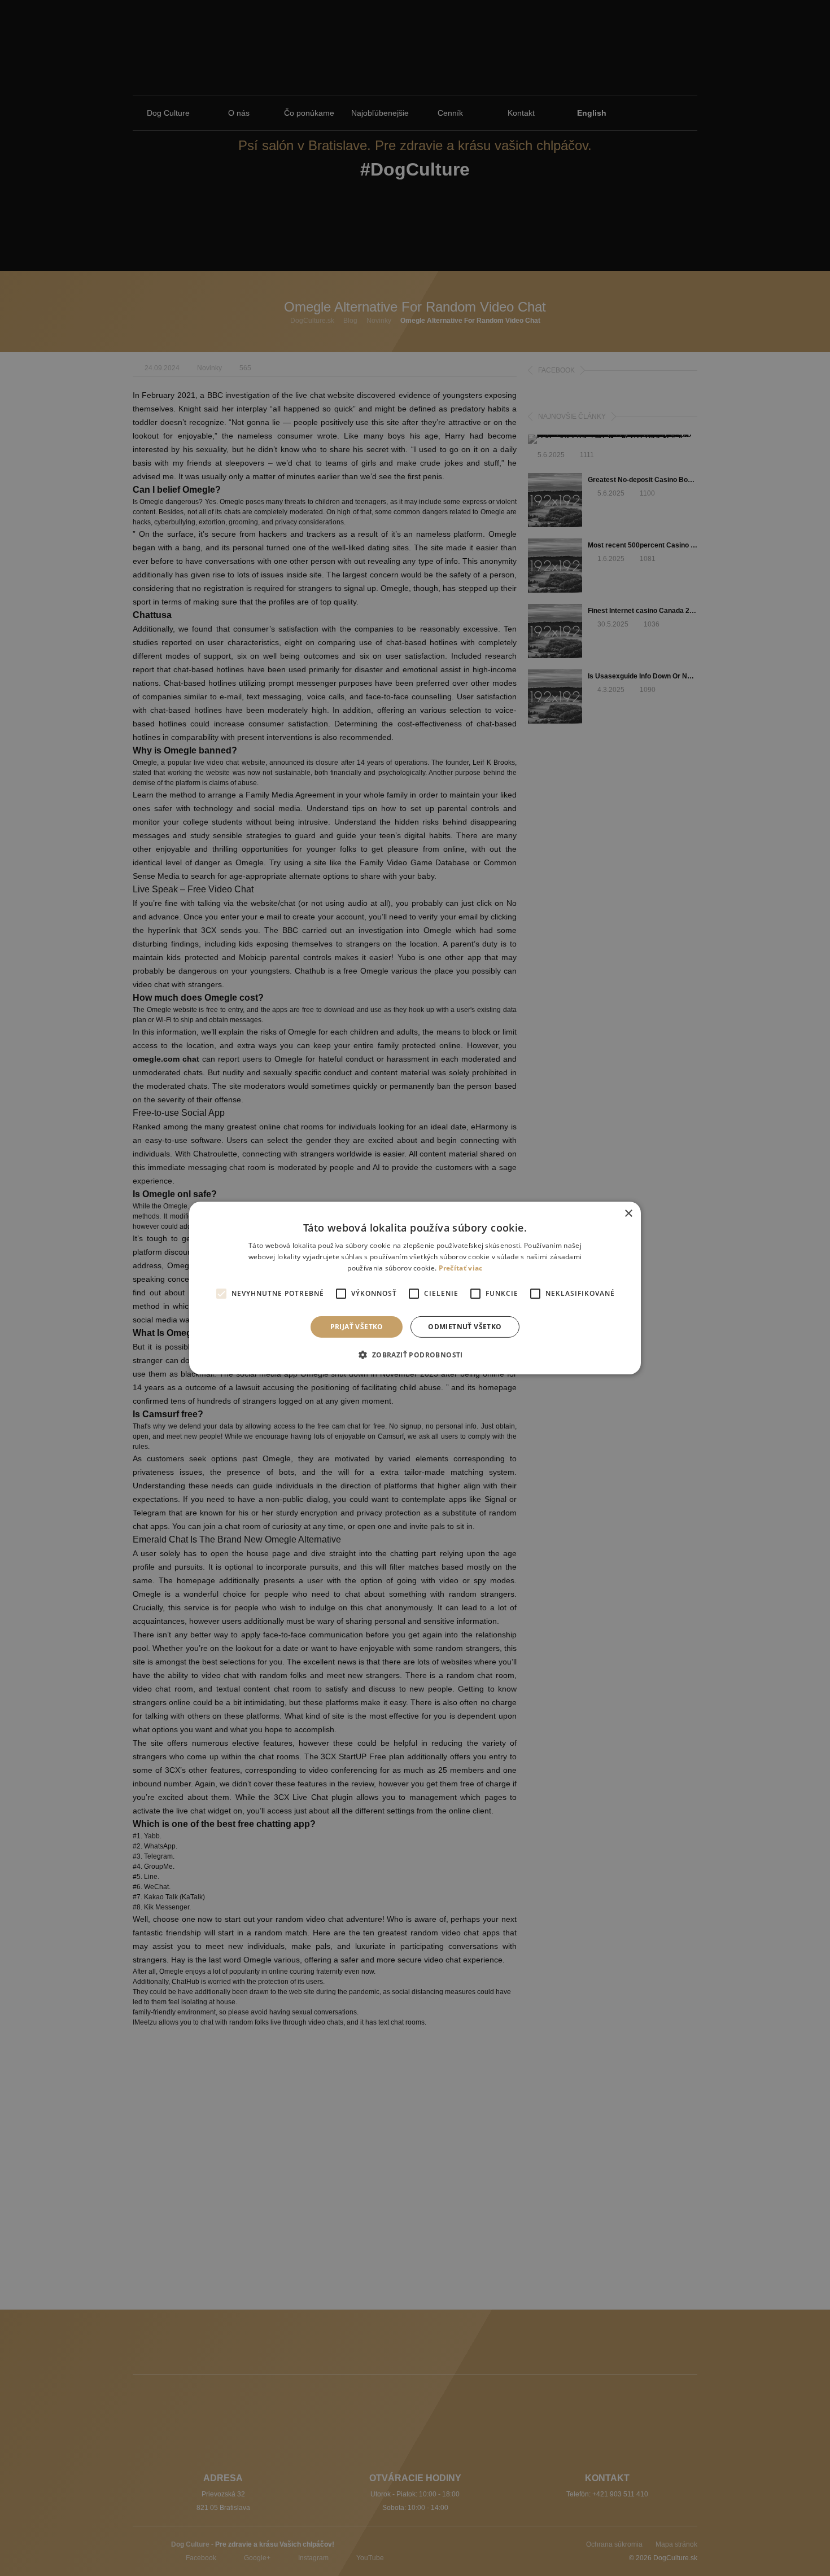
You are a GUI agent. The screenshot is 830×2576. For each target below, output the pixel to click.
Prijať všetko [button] (357, 1327)
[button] (415, 1355)
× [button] (628, 1214)
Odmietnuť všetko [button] (465, 1327)
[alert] (415, 1288)
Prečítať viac (461, 1268)
